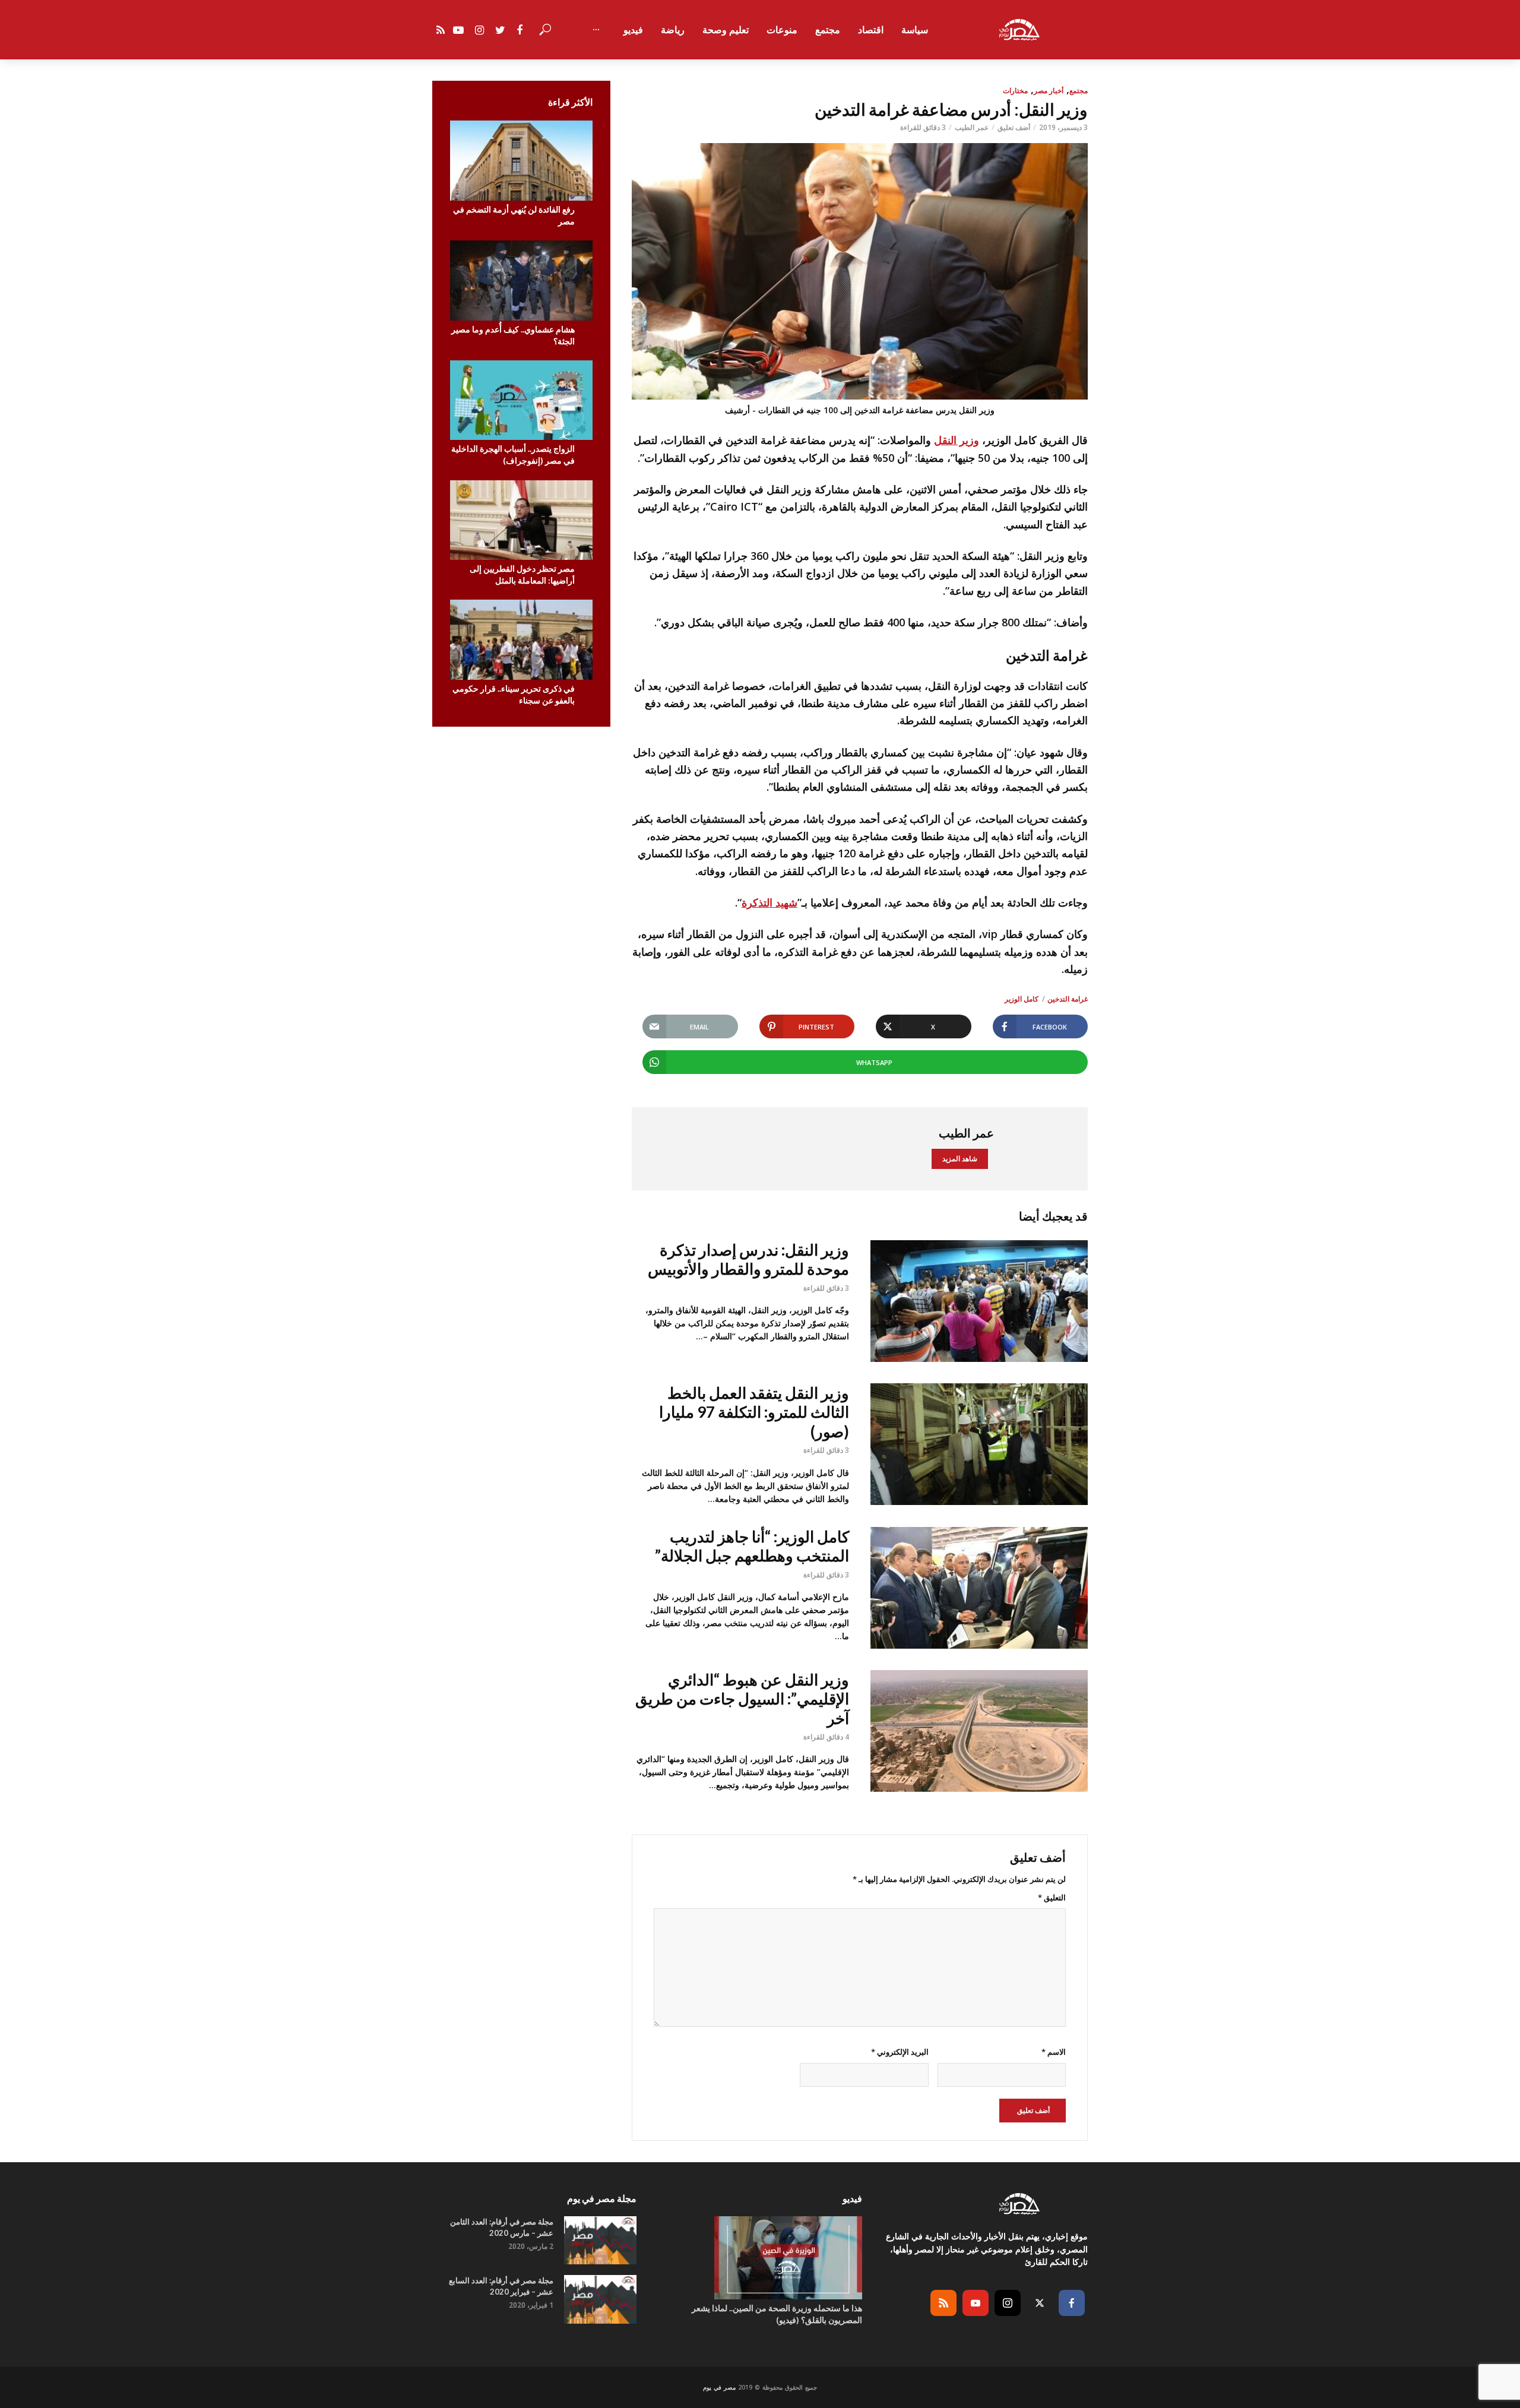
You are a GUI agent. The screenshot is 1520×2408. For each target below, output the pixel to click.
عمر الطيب (972, 127)
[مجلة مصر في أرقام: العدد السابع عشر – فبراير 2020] (600, 2299)
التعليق (1052, 1897)
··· (596, 30)
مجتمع (828, 30)
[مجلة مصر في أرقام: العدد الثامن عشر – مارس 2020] (600, 2240)
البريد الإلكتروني (900, 2052)
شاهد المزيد (960, 1159)
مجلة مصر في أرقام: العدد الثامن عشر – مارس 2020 (502, 2227)
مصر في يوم (719, 2387)
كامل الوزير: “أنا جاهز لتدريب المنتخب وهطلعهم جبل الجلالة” (752, 1546)
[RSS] (943, 2303)
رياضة (673, 30)
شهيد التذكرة (769, 902)
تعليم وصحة (726, 30)
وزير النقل (957, 440)
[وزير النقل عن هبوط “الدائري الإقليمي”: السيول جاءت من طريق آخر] (979, 1731)
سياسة (915, 30)
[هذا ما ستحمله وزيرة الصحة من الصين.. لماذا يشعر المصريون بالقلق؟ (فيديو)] (760, 2258)
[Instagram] (1008, 2303)
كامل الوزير (1022, 999)
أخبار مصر (1049, 91)
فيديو (633, 30)
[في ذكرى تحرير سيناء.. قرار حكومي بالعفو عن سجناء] (521, 640)
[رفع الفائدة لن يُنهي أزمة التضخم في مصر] (521, 161)
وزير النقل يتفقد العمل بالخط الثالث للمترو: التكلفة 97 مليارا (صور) (754, 1412)
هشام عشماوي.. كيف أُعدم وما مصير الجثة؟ (513, 335)
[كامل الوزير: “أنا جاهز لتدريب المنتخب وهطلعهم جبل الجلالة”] (979, 1588)
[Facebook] (1072, 2303)
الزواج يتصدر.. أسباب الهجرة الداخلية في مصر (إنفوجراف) (513, 454)
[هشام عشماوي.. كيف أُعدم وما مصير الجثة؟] (521, 281)
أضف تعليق (1014, 127)
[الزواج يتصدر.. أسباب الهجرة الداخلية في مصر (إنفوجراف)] (521, 400)
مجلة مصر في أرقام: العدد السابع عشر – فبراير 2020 (501, 2286)
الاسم (1054, 2052)
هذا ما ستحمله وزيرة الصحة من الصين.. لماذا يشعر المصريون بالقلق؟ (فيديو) (777, 2314)
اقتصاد (871, 30)
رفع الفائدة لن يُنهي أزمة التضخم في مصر (514, 215)
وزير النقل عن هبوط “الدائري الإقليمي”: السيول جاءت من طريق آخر (742, 1699)
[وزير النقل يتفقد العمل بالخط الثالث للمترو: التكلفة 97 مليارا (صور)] (979, 1444)
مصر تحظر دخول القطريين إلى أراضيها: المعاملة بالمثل (522, 574)
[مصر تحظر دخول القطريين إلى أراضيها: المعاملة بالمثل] (521, 520)
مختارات (1015, 91)
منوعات (782, 30)
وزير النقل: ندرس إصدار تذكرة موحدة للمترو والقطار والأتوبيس (748, 1260)
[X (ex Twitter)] (1040, 2303)
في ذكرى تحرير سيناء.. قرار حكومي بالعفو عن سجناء (514, 694)
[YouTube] (976, 2303)
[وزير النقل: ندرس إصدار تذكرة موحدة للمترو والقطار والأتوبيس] (979, 1301)
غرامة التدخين (1068, 999)
